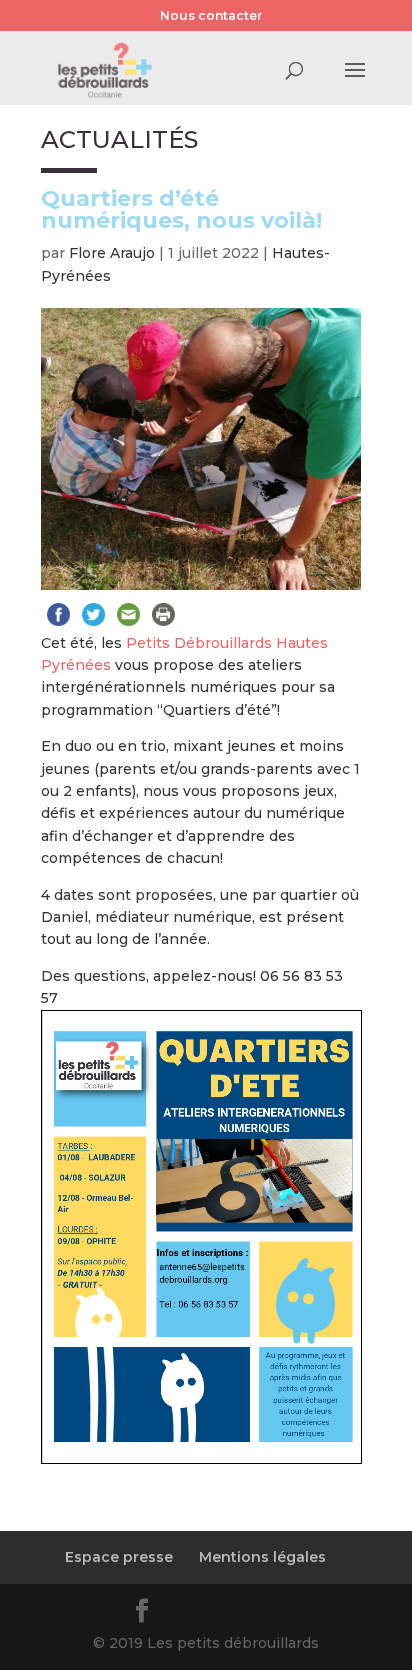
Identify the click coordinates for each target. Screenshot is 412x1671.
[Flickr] (192, 1614)
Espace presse (119, 1557)
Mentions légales (262, 1557)
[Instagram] (288, 1614)
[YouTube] (240, 1614)
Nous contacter (211, 15)
